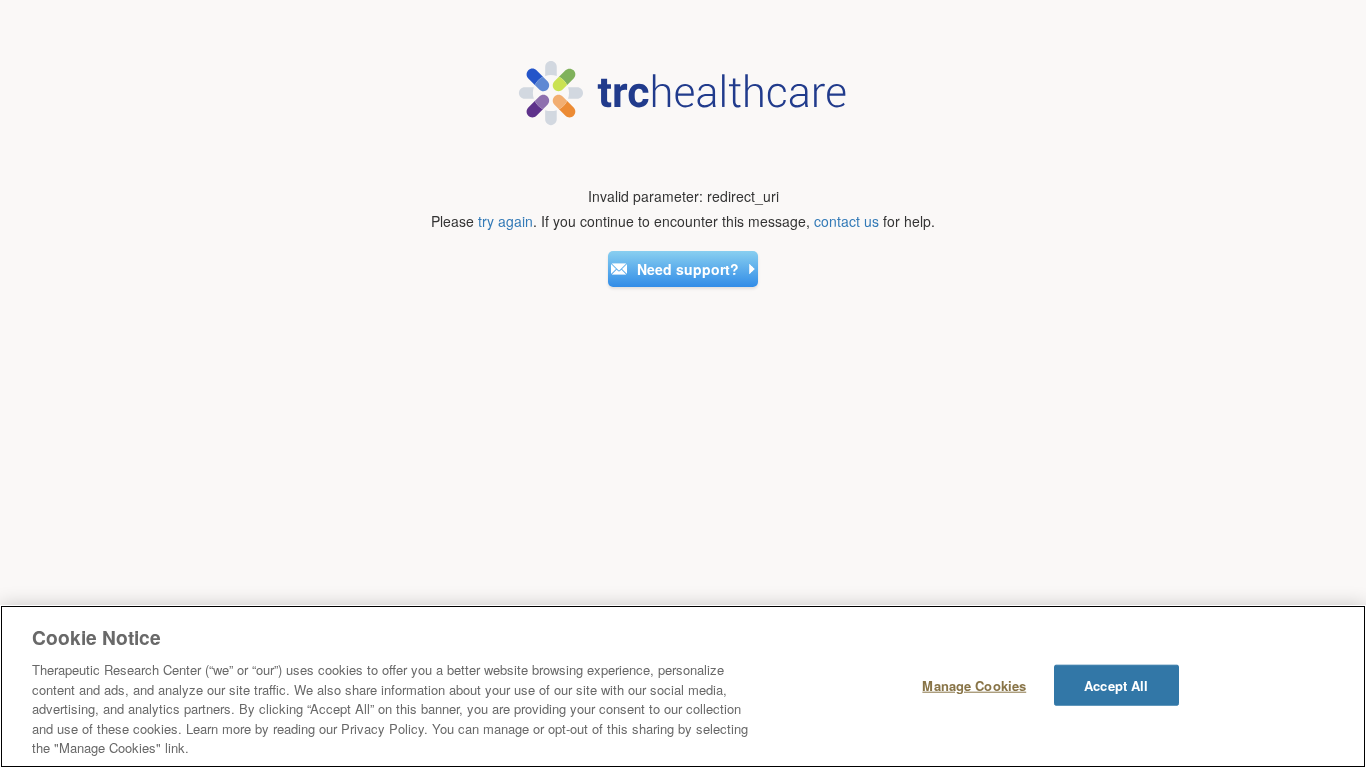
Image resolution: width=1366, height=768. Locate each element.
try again (505, 221)
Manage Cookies (974, 684)
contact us (846, 221)
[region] (683, 686)
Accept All (1116, 684)
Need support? (688, 269)
